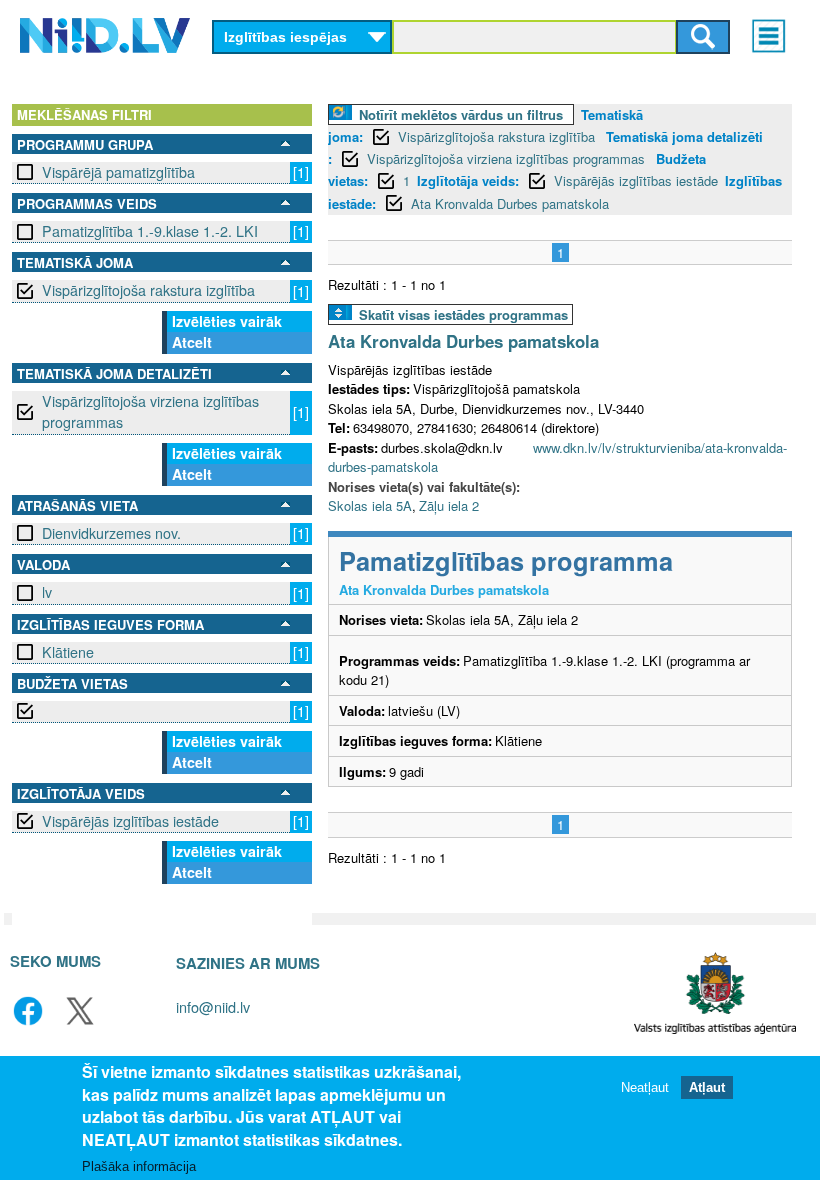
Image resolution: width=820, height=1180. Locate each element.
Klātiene (68, 652)
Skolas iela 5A (370, 505)
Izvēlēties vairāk (227, 321)
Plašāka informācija (139, 1166)
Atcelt (192, 342)
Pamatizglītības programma (506, 560)
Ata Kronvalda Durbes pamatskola (510, 203)
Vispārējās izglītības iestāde (130, 821)
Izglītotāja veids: (468, 180)
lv (47, 592)
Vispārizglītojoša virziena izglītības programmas (150, 411)
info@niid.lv (213, 1006)
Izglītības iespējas (285, 37)
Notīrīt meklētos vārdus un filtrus (461, 114)
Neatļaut (645, 1087)
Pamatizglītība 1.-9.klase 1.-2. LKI (150, 231)
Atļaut (707, 1087)
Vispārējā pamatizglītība (118, 172)
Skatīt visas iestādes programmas (463, 314)
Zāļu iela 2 (449, 505)
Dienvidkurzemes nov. (111, 533)
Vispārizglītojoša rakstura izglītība (148, 290)
